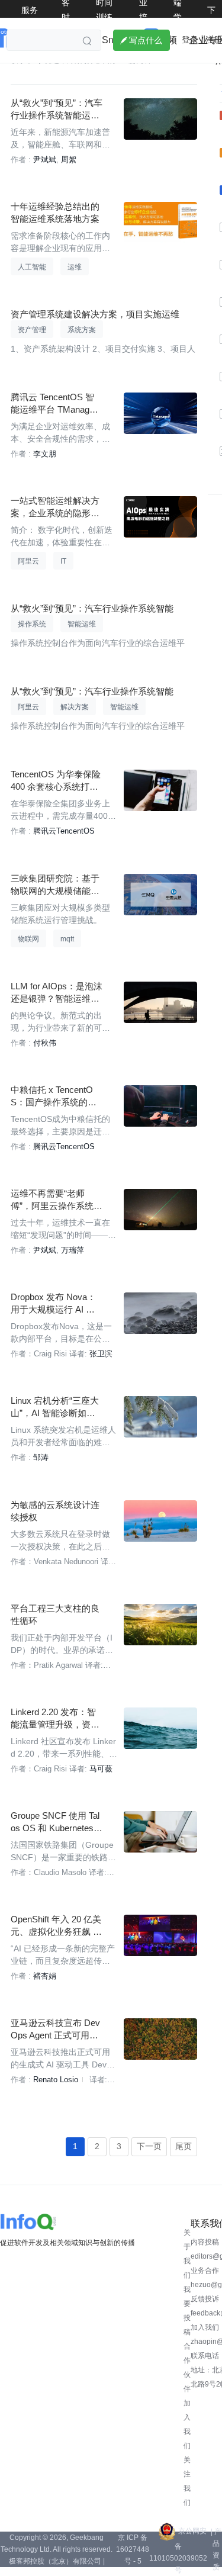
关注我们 (187, 2481)
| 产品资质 (216, 2549)
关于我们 (187, 2254)
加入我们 (187, 2424)
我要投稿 (187, 2311)
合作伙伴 (187, 2368)
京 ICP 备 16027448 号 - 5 (133, 2549)
